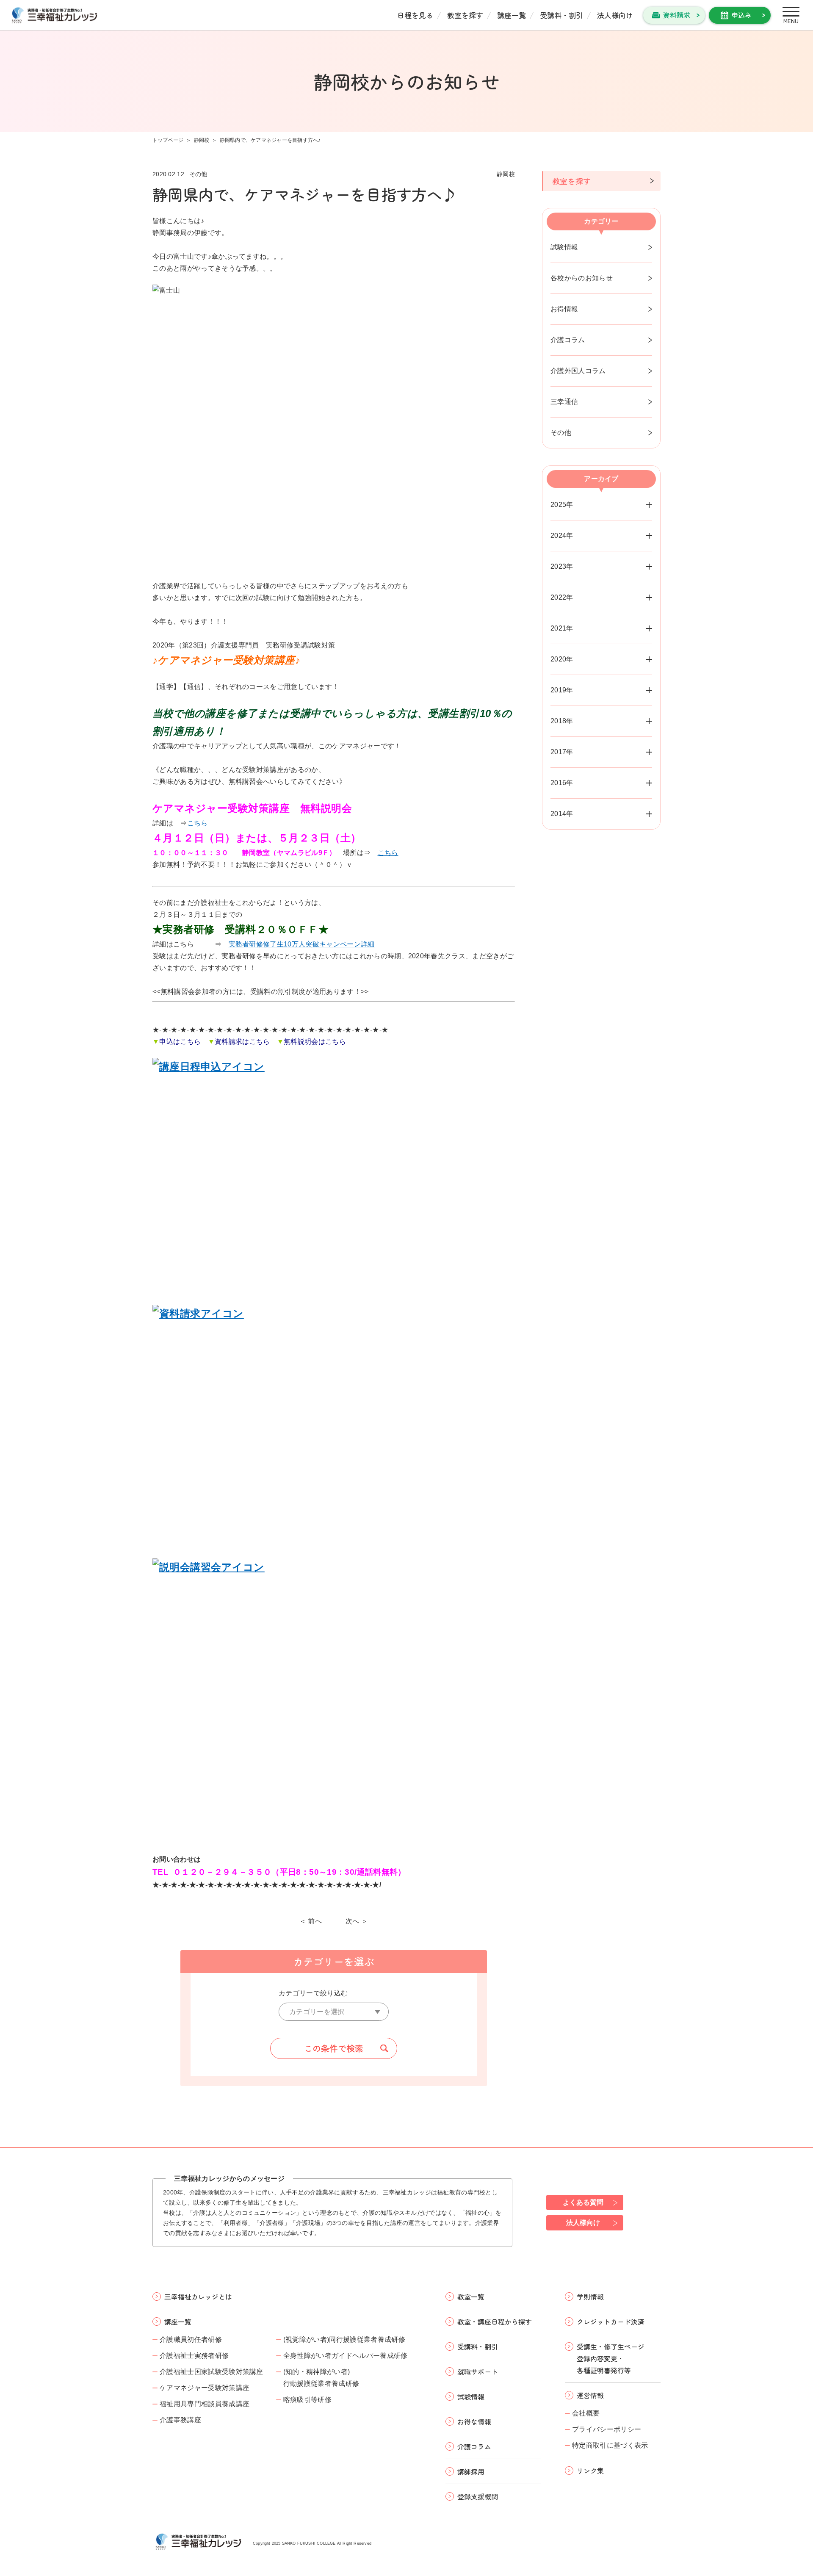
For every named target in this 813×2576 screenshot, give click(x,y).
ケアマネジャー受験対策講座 (205, 2388)
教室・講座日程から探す (495, 2321)
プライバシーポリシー (607, 2429)
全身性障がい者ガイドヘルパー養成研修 (346, 2356)
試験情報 (564, 247)
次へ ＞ (357, 1921)
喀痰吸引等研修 (307, 2400)
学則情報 (590, 2297)
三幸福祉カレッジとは (198, 2297)
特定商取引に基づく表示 (610, 2445)
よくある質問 (583, 2202)
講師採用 (471, 2471)
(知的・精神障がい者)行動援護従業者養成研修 (321, 2378)
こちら (198, 823)
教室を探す (465, 15)
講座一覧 (512, 15)
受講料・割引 (561, 15)
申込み (741, 15)
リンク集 (590, 2471)
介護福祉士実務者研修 (194, 2356)
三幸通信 (564, 402)
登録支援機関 (478, 2496)
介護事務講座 (180, 2420)
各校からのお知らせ (582, 278)
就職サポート (478, 2371)
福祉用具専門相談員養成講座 (205, 2404)
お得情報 (564, 309)
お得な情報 (474, 2421)
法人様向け (615, 15)
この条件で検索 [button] (334, 2048)
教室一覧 (471, 2297)
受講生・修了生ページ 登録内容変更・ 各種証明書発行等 (611, 2358)
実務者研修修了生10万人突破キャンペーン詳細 (302, 944)
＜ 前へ (311, 1921)
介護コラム (568, 340)
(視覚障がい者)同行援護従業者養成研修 (344, 2339)
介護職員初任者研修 (191, 2339)
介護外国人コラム (578, 371)
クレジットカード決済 (611, 2321)
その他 (561, 433)
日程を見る (415, 15)
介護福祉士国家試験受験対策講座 (212, 2372)
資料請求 (677, 15)
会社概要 (586, 2413)
